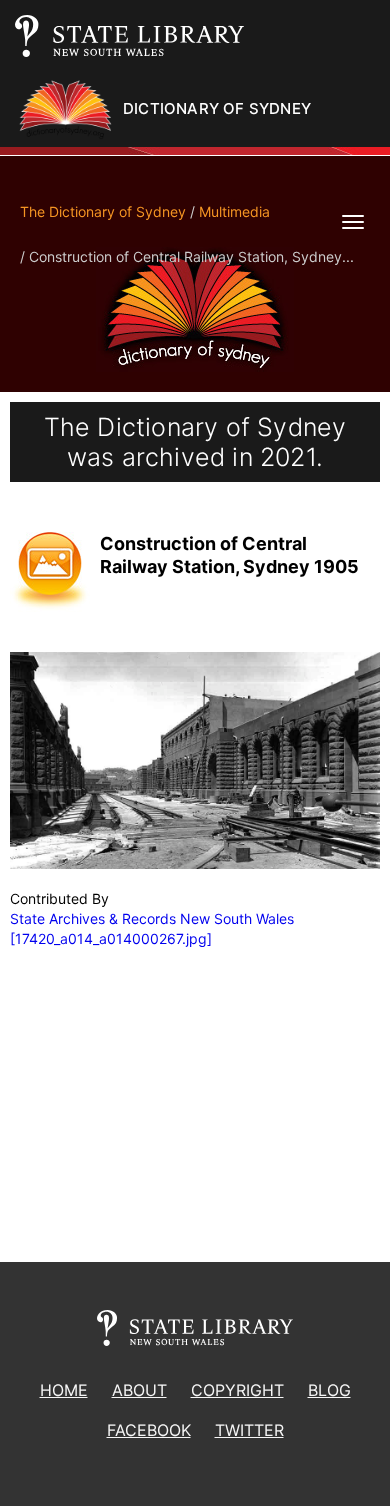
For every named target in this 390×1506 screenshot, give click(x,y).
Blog (329, 1390)
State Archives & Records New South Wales (152, 918)
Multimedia (234, 211)
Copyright (237, 1390)
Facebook (149, 1430)
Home (64, 1390)
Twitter (249, 1430)
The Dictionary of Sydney (103, 211)
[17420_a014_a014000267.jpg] (111, 938)
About (139, 1390)
